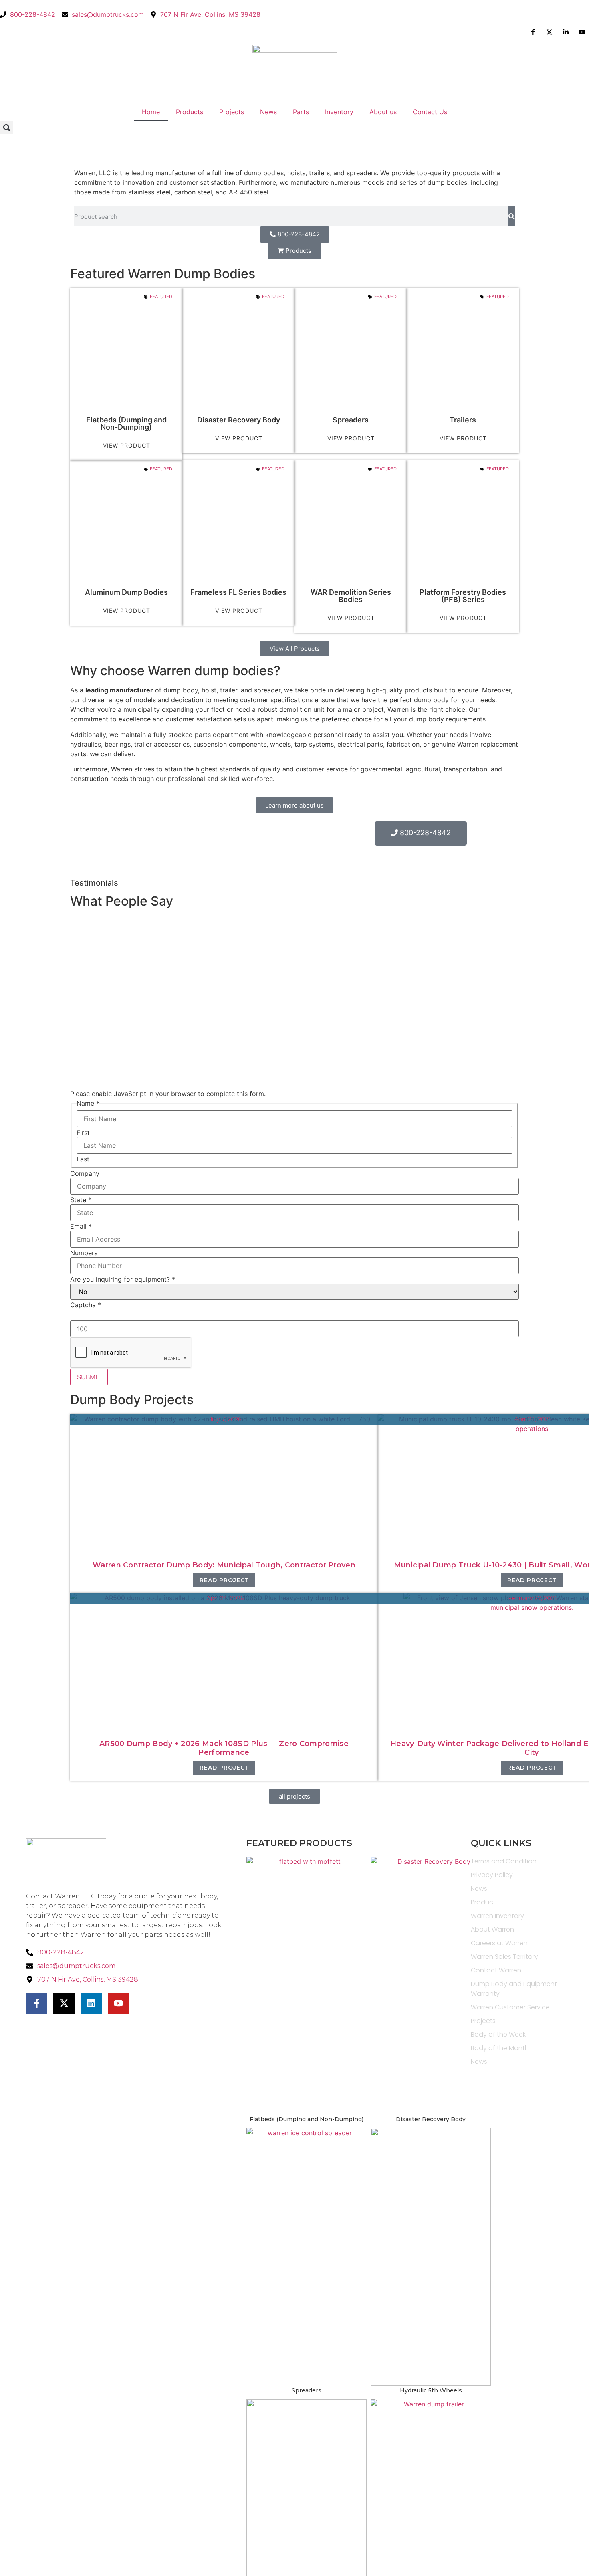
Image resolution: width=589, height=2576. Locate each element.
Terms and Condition (504, 1861)
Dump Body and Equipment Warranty (514, 1989)
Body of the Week (498, 2034)
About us (383, 112)
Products (190, 112)
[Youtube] (118, 2003)
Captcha (86, 1305)
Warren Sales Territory (504, 1957)
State (81, 1200)
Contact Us (430, 112)
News (268, 112)
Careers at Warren (499, 1943)
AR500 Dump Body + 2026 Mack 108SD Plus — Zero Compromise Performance (224, 1748)
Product (483, 1902)
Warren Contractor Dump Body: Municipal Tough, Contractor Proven (224, 1565)
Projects (232, 112)
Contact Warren (496, 1970)
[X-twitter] (64, 2003)
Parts (301, 112)
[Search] (512, 216)
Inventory (339, 112)
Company (85, 1173)
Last (83, 1159)
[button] (7, 128)
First (83, 1133)
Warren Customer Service (510, 2007)
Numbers (84, 1253)
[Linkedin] (91, 2003)
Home (151, 112)
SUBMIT (89, 1377)
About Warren (492, 1929)
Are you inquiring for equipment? (123, 1279)
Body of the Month (500, 2048)
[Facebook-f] (37, 2003)
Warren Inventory (497, 1916)
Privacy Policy (492, 1875)
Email (81, 1226)
